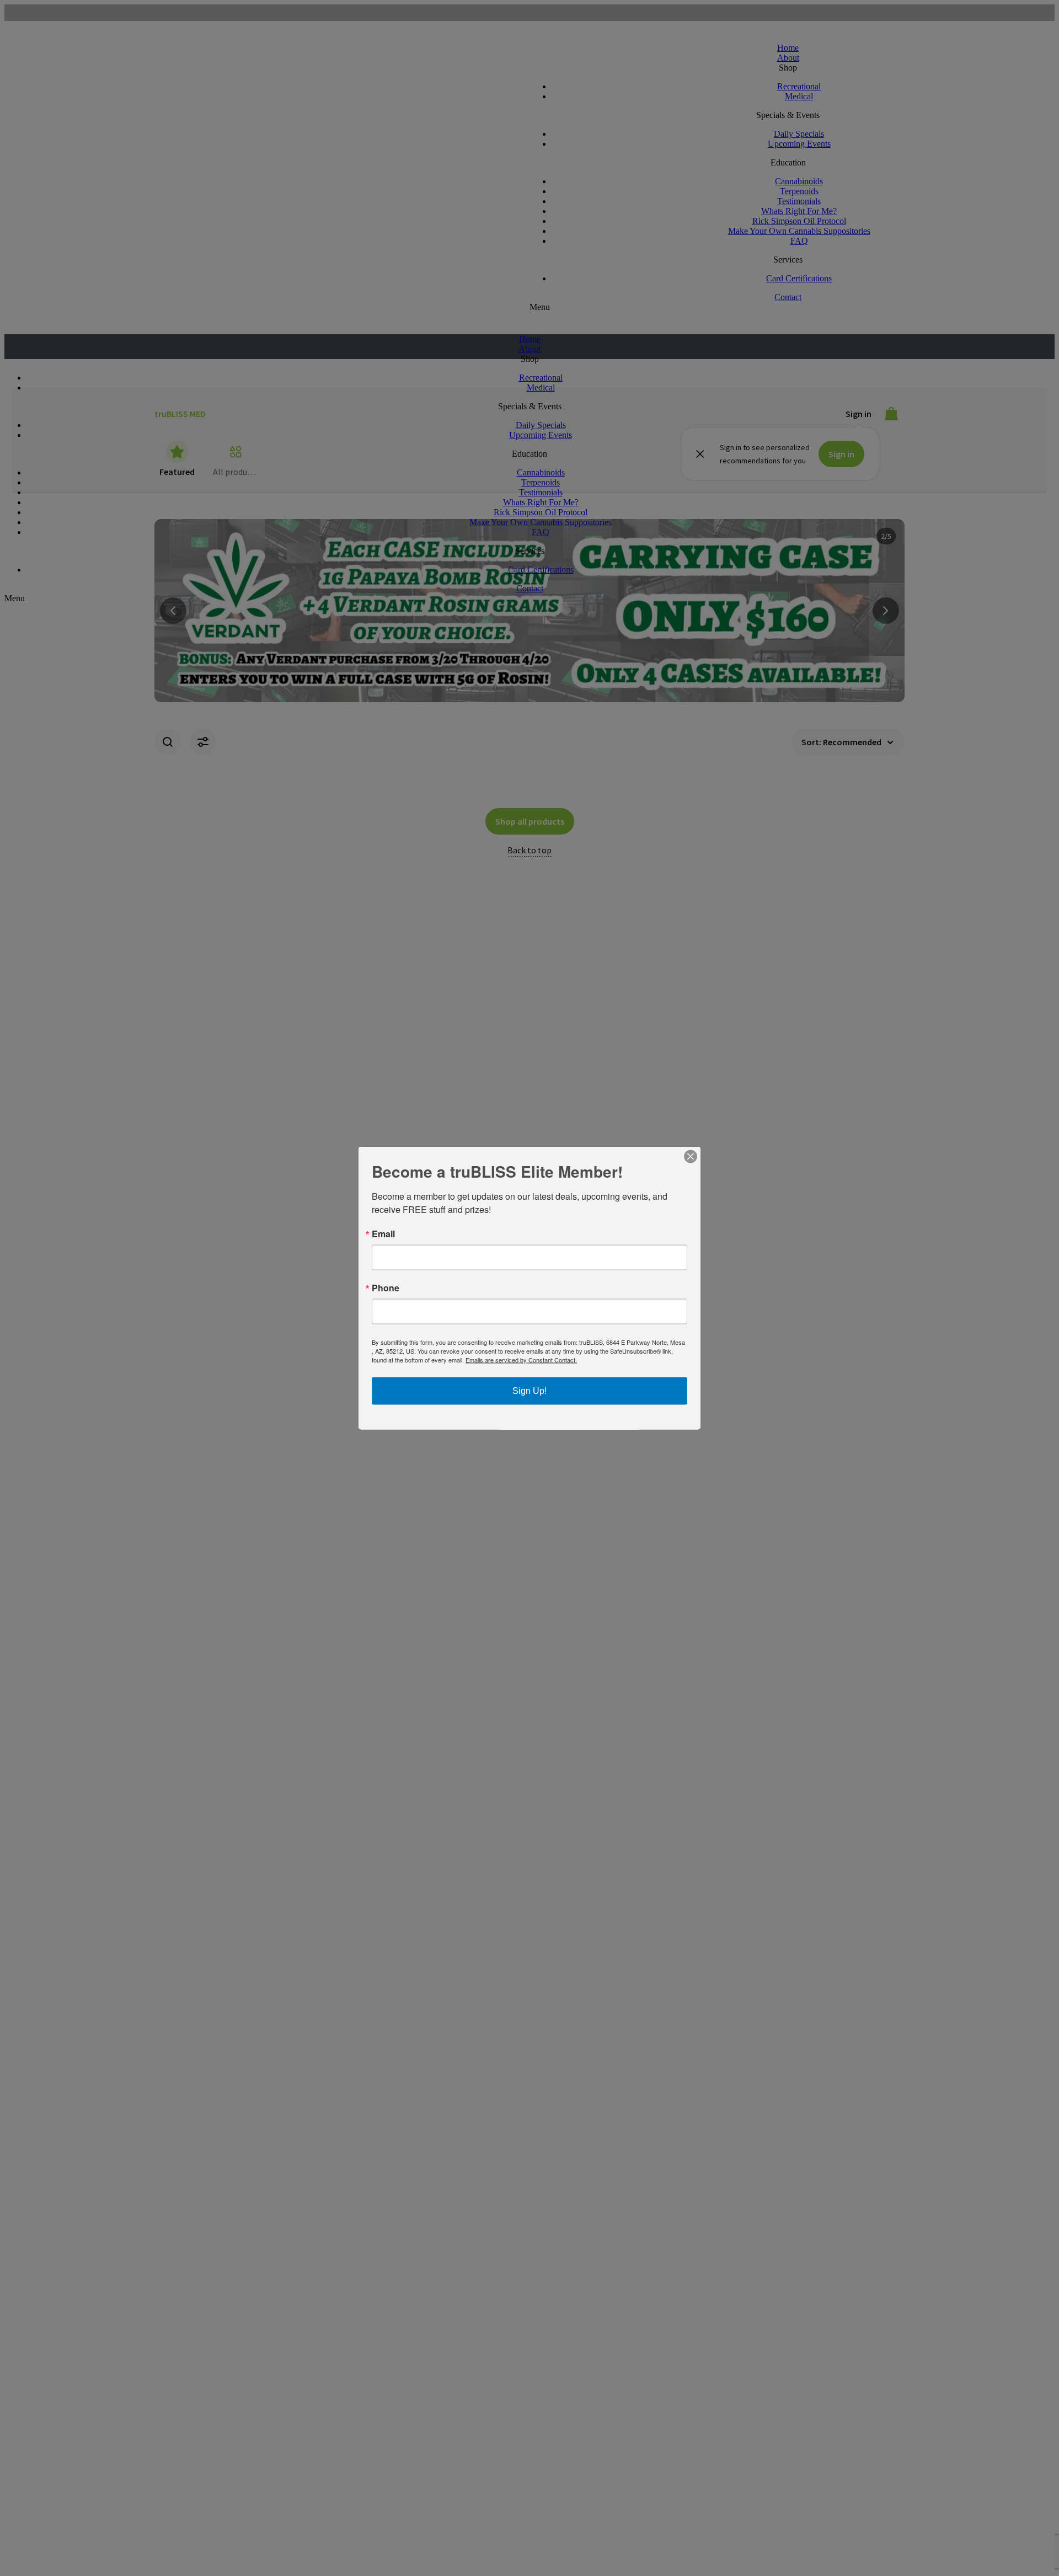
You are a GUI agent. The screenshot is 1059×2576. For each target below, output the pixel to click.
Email (383, 1234)
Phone (386, 1288)
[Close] (691, 1157)
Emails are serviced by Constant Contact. (521, 1360)
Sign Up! (529, 1391)
